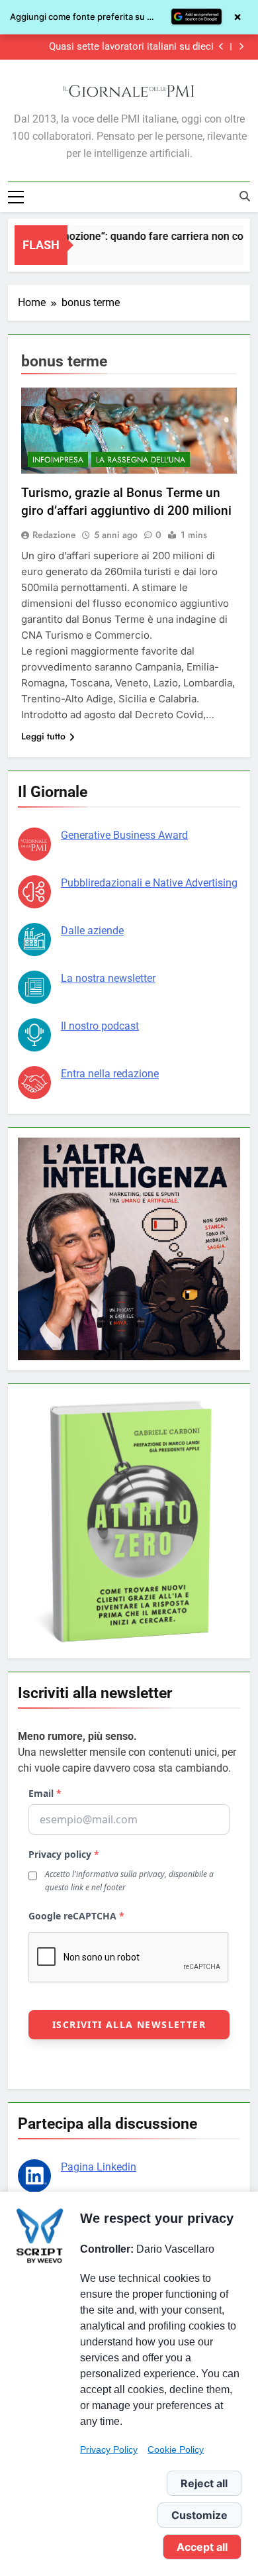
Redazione (54, 535)
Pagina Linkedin (99, 2167)
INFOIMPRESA (58, 460)
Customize (199, 2515)
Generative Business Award (124, 835)
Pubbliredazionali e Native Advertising (149, 883)
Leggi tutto (43, 736)
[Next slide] (241, 47)
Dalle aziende (92, 931)
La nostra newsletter (108, 978)
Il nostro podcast (100, 1026)
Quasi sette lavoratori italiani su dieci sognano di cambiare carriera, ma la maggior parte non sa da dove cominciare (115, 47)
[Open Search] (245, 196)
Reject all (204, 2483)
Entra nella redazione (110, 1074)
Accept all (202, 2547)
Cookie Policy (176, 2449)
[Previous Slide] (221, 47)
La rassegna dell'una (141, 460)
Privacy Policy (109, 2449)
